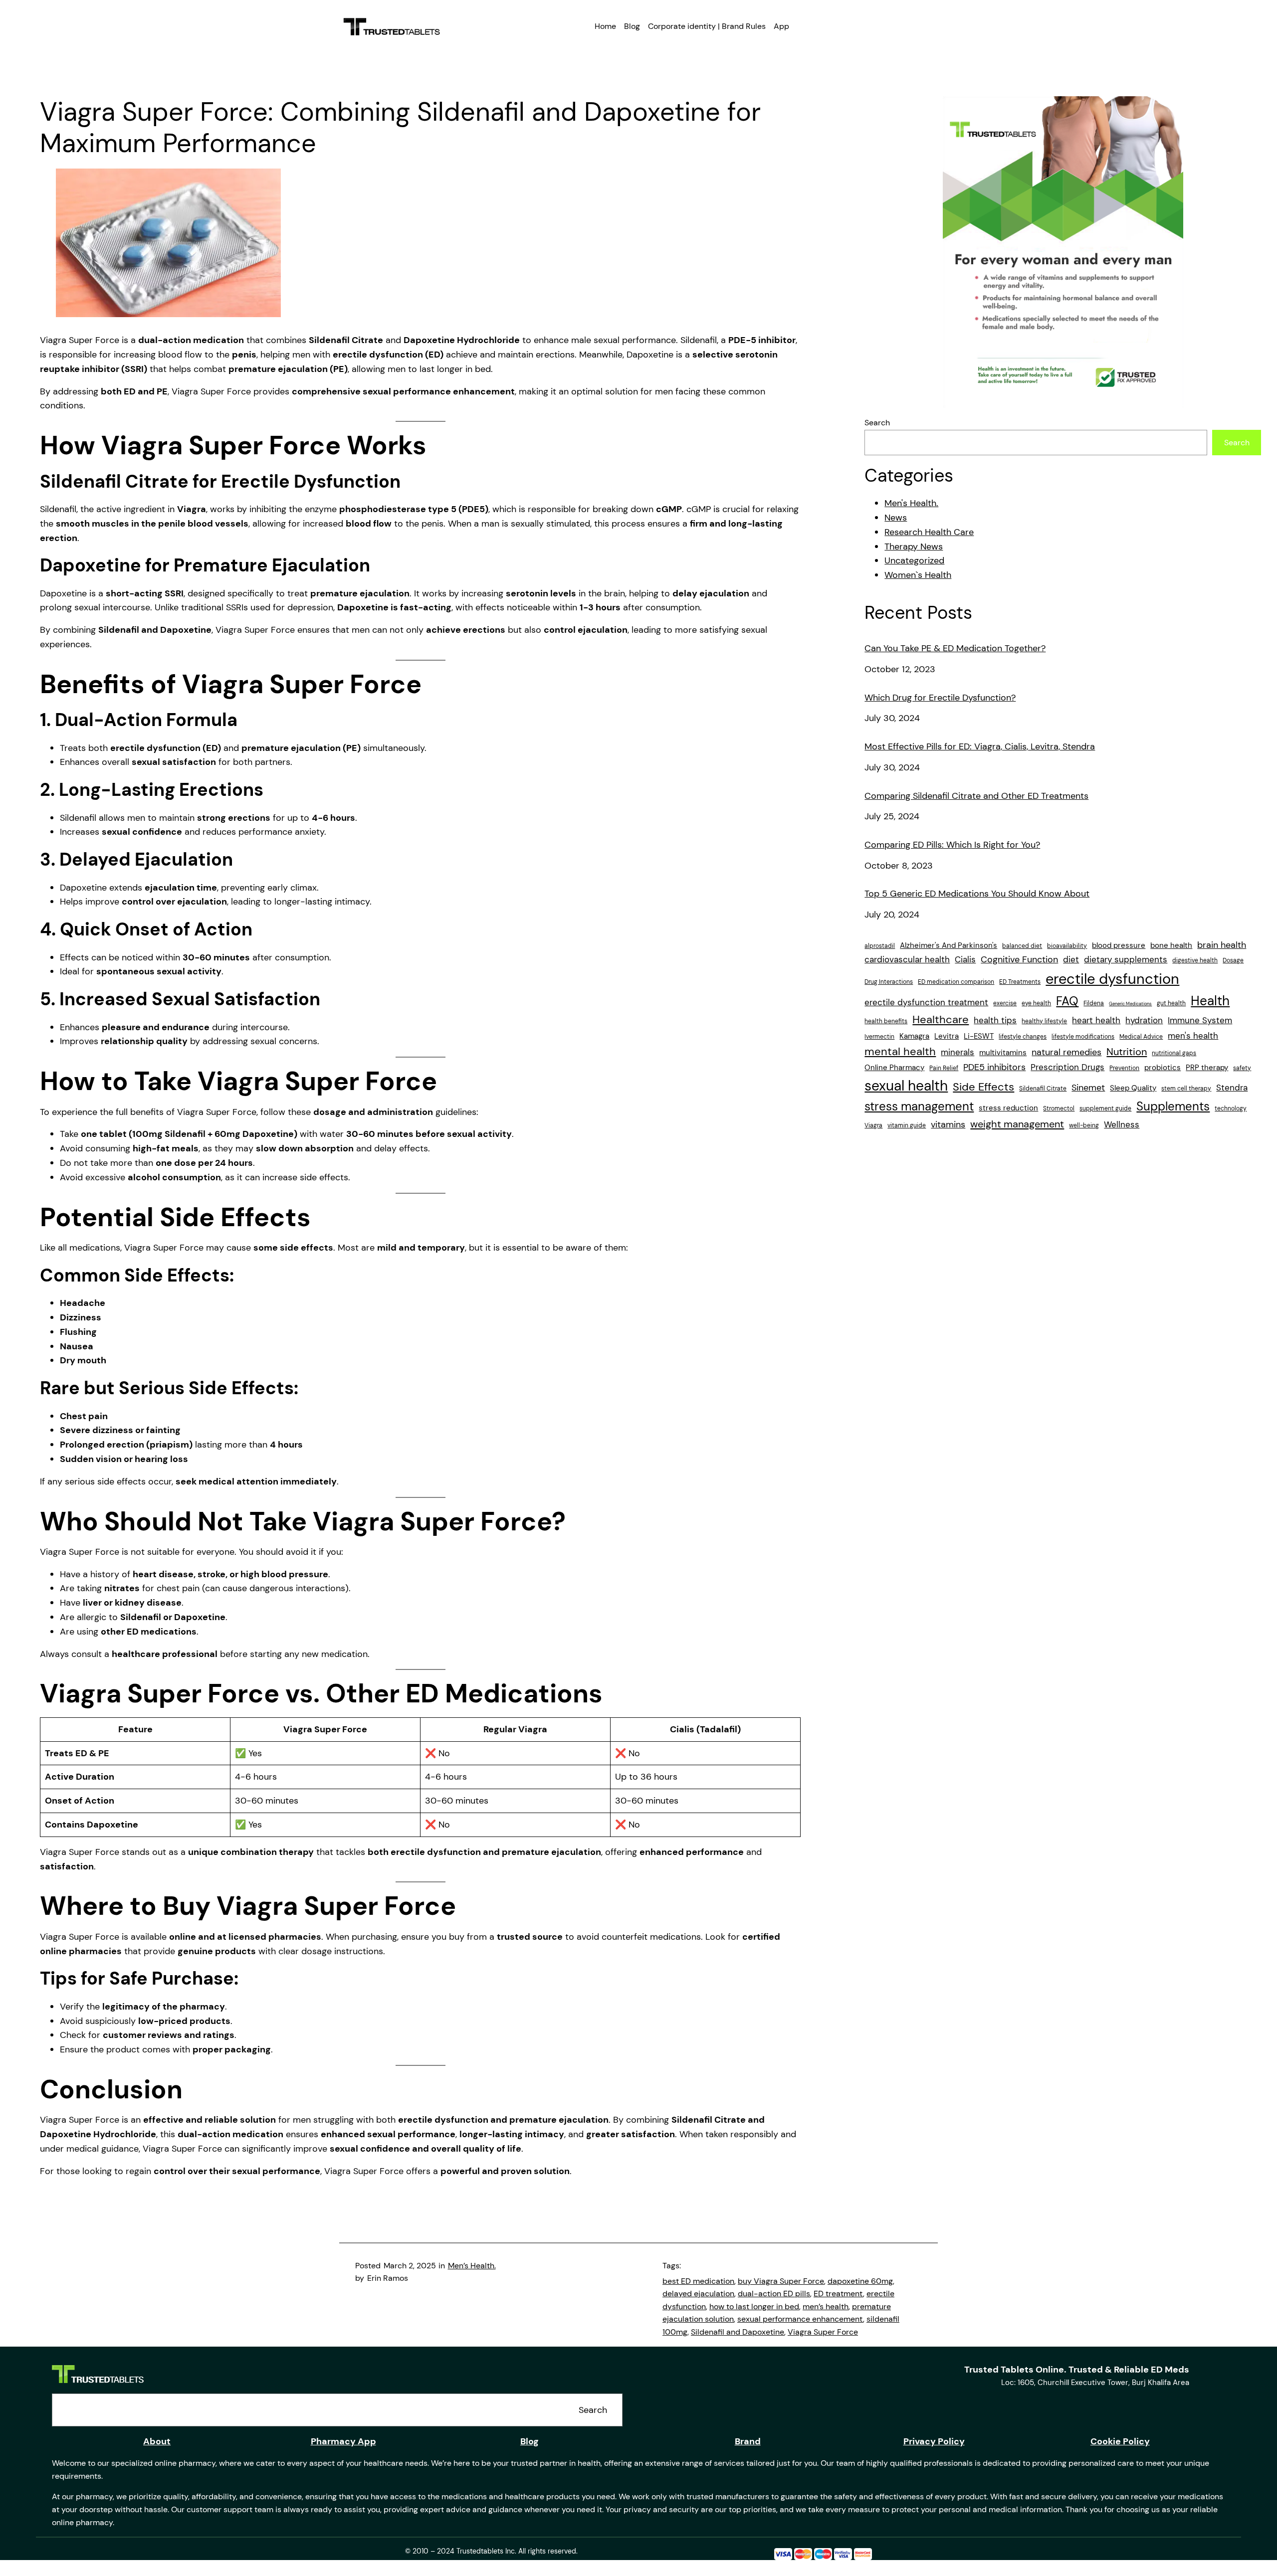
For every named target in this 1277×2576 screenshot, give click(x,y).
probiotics (1163, 1068)
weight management (1017, 1124)
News (896, 518)
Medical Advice (1141, 1037)
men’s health (826, 2306)
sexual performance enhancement (800, 2319)
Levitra (947, 1036)
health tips (995, 1020)
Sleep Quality (1133, 1088)
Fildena (1094, 1003)
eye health (1036, 1003)
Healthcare (941, 1020)
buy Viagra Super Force (781, 2281)
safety (1242, 1068)
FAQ (1067, 1001)
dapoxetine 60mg (860, 2281)
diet (1071, 959)
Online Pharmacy (894, 1068)
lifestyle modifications (1083, 1037)
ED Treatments (1020, 982)
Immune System (1200, 1020)
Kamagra (914, 1036)
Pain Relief (944, 1068)
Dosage (1233, 960)
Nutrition (1127, 1052)
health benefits (886, 1021)
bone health (1171, 945)
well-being (1084, 1125)
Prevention (1124, 1068)
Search (877, 423)
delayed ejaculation (698, 2294)
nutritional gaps (1174, 1053)
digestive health (1195, 960)
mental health (900, 1052)
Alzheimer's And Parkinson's (949, 945)
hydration (1144, 1020)
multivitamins (1003, 1053)
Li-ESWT (979, 1036)
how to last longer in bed (754, 2306)
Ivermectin (879, 1037)
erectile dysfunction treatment (926, 1002)
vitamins (948, 1124)
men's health (1193, 1036)
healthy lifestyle (1044, 1021)
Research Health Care (929, 532)
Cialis (965, 959)
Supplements (1173, 1106)
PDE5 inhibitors (994, 1067)
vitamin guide (907, 1125)
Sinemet (1088, 1088)
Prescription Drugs (1067, 1067)
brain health (1222, 945)
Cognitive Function (1019, 959)
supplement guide (1105, 1108)
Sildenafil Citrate (1043, 1089)
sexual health (906, 1086)
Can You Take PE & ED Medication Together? (955, 649)
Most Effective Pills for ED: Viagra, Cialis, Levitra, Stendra (980, 747)
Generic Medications (1130, 1004)
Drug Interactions (889, 982)
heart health (1096, 1020)
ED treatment (838, 2294)
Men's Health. (911, 503)
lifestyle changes (1023, 1037)
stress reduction (1008, 1108)
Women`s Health (918, 575)
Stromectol (1059, 1108)
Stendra (1232, 1088)
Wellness (1122, 1124)
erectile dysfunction (1112, 979)
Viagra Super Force (823, 2332)
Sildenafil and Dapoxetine (738, 2332)
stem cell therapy (1186, 1089)
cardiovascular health (907, 959)
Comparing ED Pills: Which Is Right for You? (952, 845)
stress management (919, 1106)
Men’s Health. (472, 2266)
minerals (958, 1052)
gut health (1171, 1003)
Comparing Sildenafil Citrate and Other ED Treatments (976, 796)
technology (1231, 1108)
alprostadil (880, 946)
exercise (1005, 1003)
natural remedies (1066, 1052)
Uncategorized (914, 560)
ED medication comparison (956, 982)
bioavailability (1067, 946)
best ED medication (698, 2281)
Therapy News (914, 547)
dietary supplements (1126, 959)
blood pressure (1119, 945)
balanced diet (1022, 946)
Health (1210, 1001)
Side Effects (983, 1087)
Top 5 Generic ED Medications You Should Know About (977, 894)
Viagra (873, 1125)
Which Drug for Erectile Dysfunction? (940, 698)
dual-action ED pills (774, 2294)
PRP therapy (1207, 1068)
